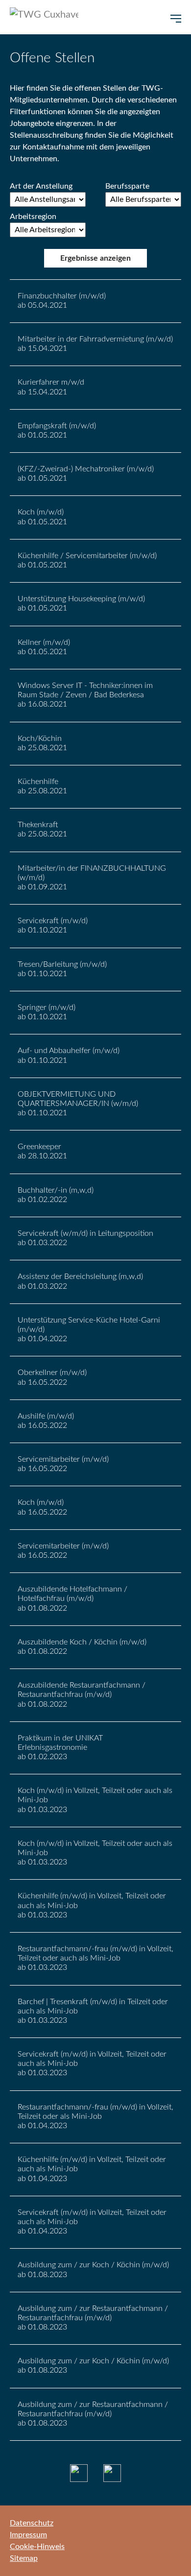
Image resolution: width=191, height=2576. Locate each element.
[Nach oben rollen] (169, 2554)
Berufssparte (127, 186)
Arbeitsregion (33, 217)
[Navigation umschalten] (176, 19)
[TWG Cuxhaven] (44, 17)
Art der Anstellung (41, 186)
